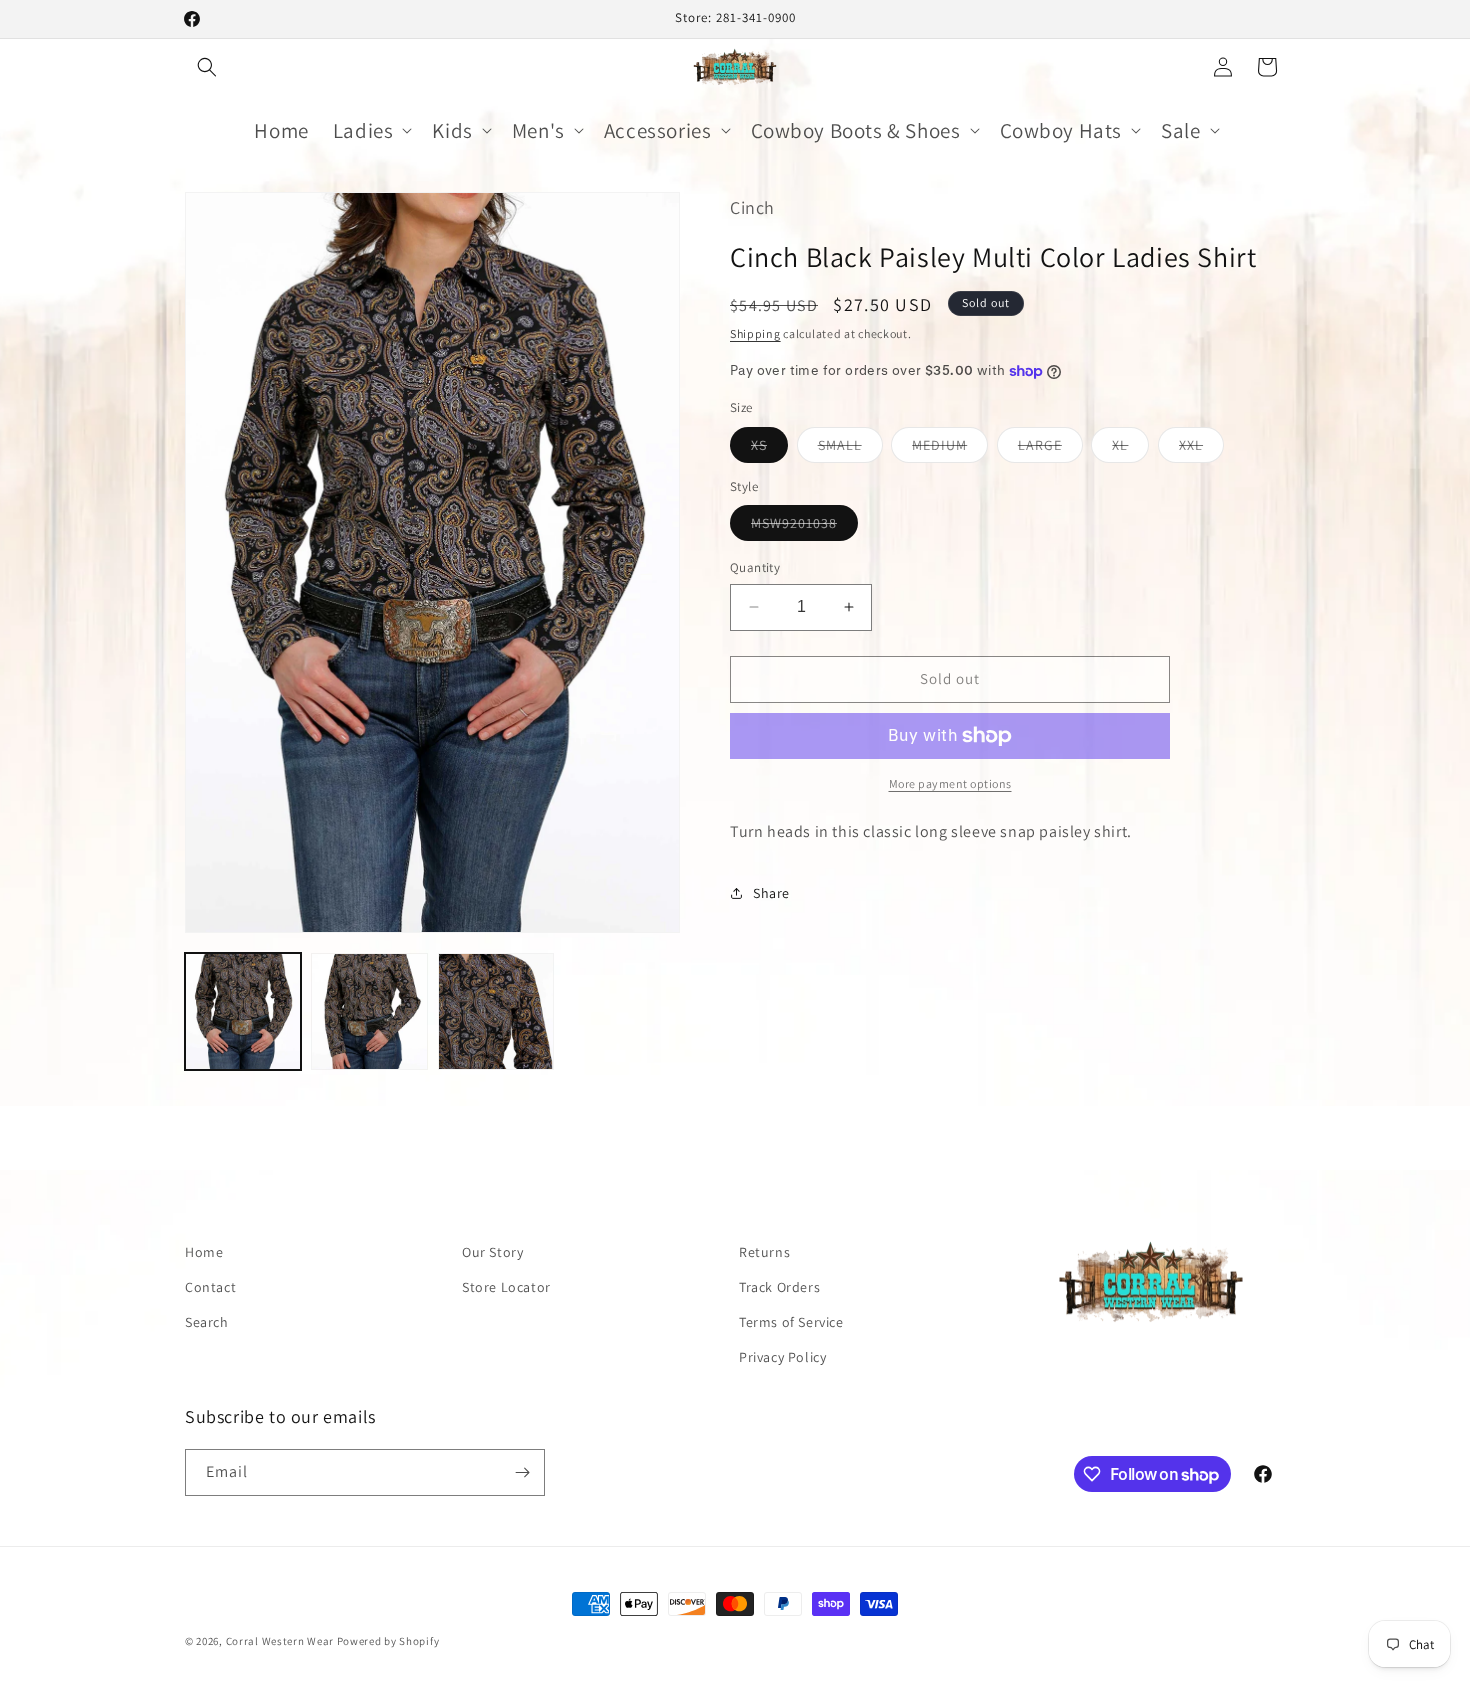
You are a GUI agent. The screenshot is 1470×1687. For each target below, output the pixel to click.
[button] (207, 67)
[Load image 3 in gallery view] (496, 1011)
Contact (210, 1287)
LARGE (1050, 449)
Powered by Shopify (388, 1641)
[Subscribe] (522, 1472)
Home (204, 1252)
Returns (764, 1252)
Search (207, 1322)
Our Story (492, 1252)
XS (769, 449)
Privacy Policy (782, 1357)
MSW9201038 (804, 527)
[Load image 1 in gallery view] (243, 1011)
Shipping (755, 333)
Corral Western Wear (280, 1641)
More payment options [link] (950, 783)
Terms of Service (791, 1322)
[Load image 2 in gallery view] (369, 1011)
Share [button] (771, 893)
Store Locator (506, 1287)
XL (1130, 449)
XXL (1201, 449)
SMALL (850, 449)
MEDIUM (950, 449)
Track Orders (779, 1287)
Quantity (755, 567)
